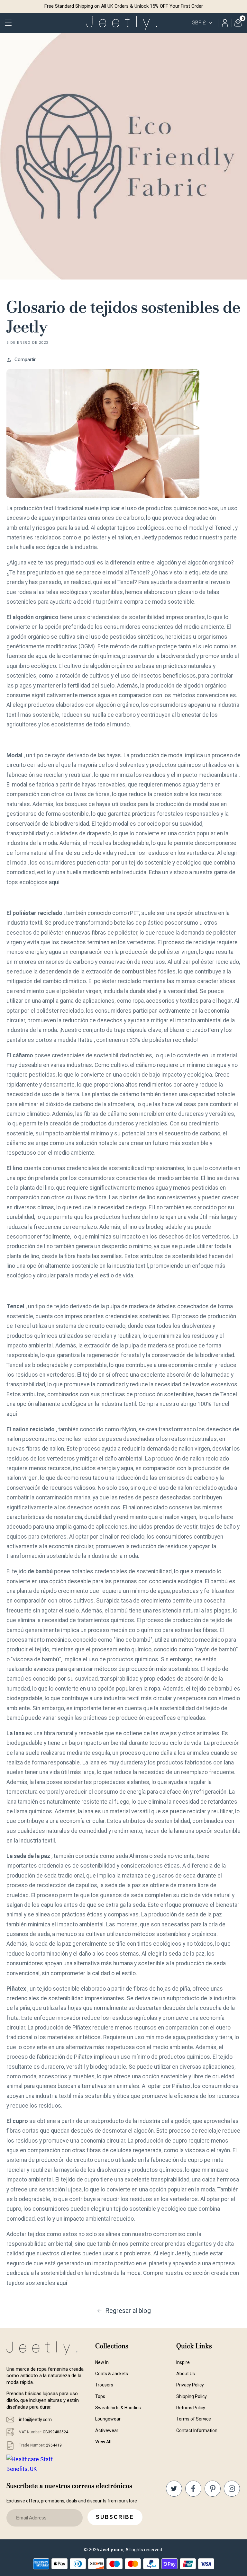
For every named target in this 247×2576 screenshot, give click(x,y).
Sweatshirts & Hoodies (118, 2408)
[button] (9, 23)
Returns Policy (191, 2408)
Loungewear (108, 2419)
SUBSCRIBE (115, 2517)
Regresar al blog (128, 2311)
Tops (100, 2396)
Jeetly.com (112, 2550)
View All (103, 2442)
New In (102, 2362)
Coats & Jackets (112, 2374)
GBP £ (199, 23)
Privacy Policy (190, 2385)
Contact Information (197, 2430)
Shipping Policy (192, 2396)
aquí (54, 882)
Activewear (107, 2430)
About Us (186, 2374)
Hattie (85, 1040)
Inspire (183, 2362)
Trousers (104, 2385)
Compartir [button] (25, 360)
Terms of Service (194, 2419)
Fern (214, 1030)
